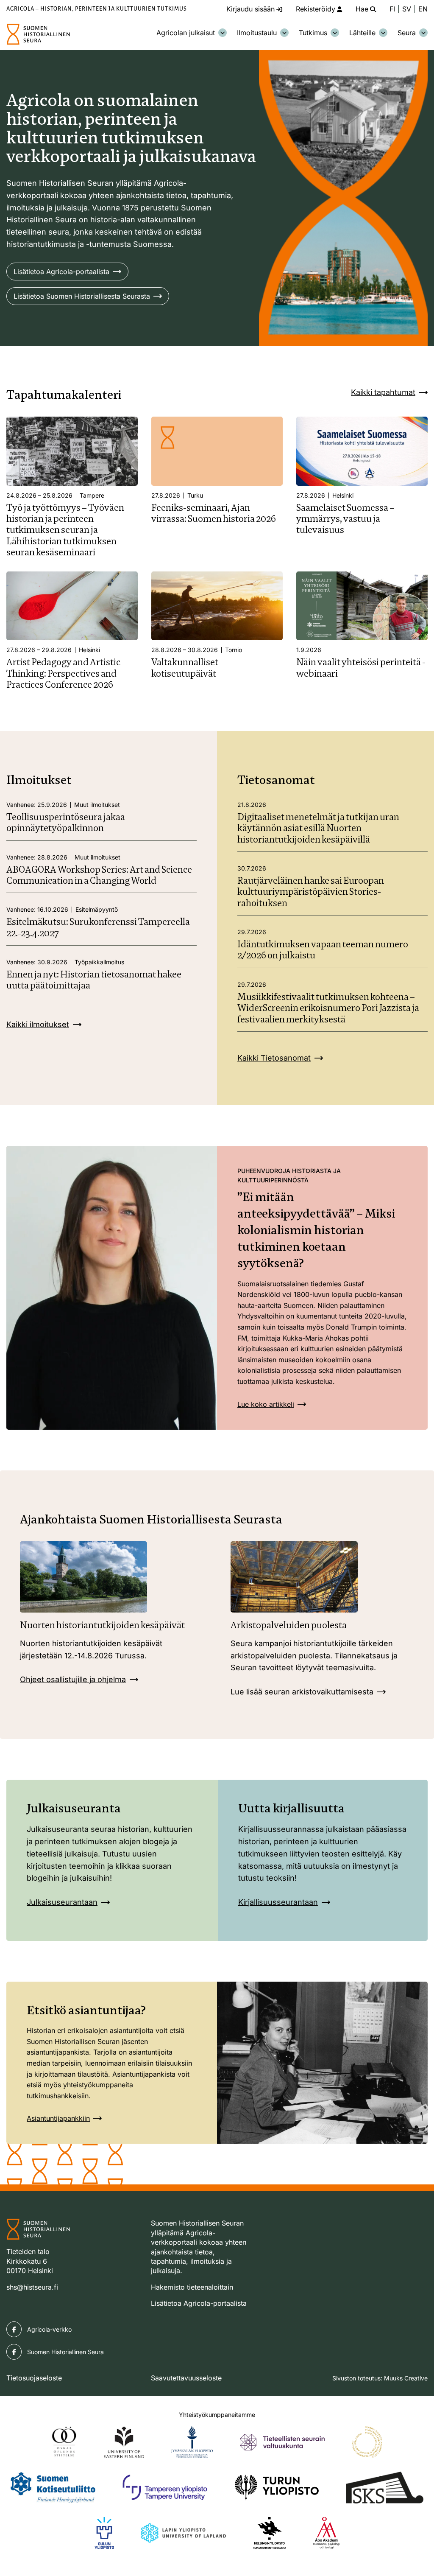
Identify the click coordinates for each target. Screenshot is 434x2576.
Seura (407, 33)
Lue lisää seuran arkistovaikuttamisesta (302, 1692)
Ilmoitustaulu (257, 33)
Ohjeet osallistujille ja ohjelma (73, 1679)
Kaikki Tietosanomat (274, 1058)
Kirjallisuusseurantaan (278, 1902)
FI (392, 9)
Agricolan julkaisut (186, 33)
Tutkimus (313, 33)
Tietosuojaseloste (34, 2378)
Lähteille (362, 33)
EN (423, 9)
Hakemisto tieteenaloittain (192, 2287)
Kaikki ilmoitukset (38, 1024)
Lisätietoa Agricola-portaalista (61, 272)
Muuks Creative (406, 2378)
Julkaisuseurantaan (62, 1902)
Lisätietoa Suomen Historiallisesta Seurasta (82, 296)
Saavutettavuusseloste (186, 2378)
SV (407, 9)
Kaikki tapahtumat (383, 392)
